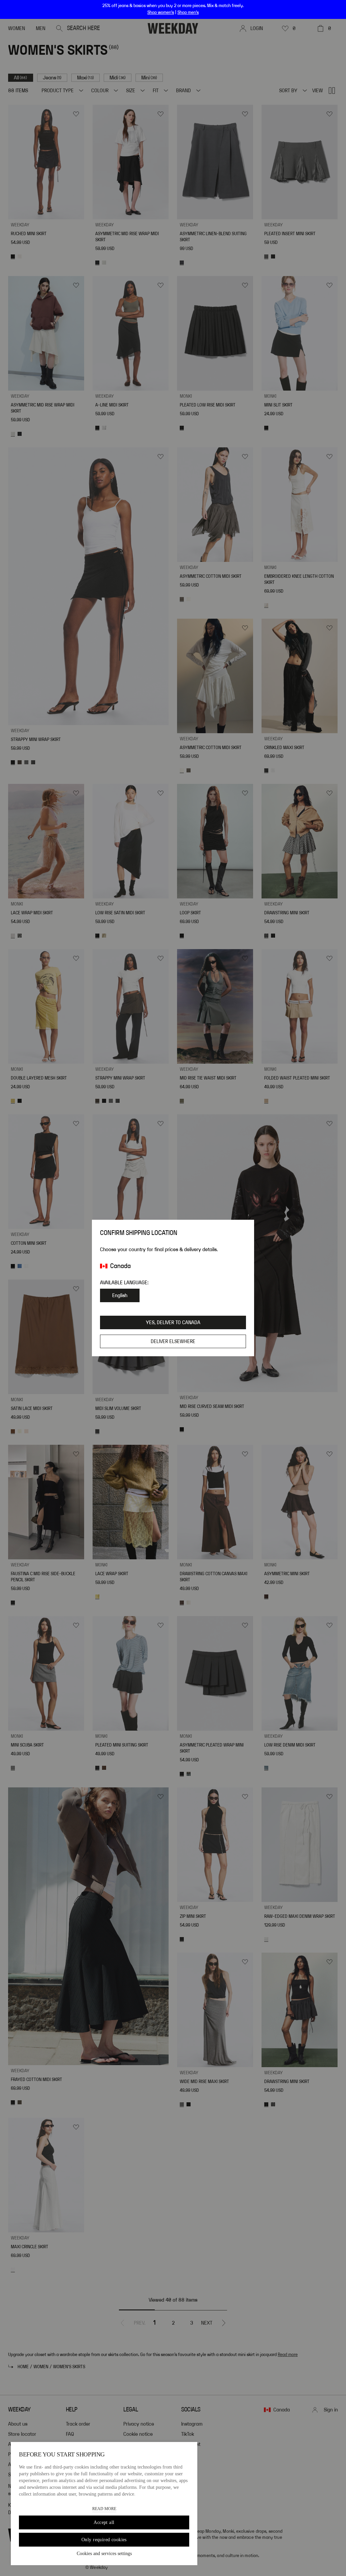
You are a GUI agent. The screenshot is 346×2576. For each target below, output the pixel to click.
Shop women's (161, 13)
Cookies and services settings (104, 2554)
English (120, 1295)
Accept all (104, 2522)
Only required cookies (104, 2540)
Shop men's (188, 13)
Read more (104, 2509)
